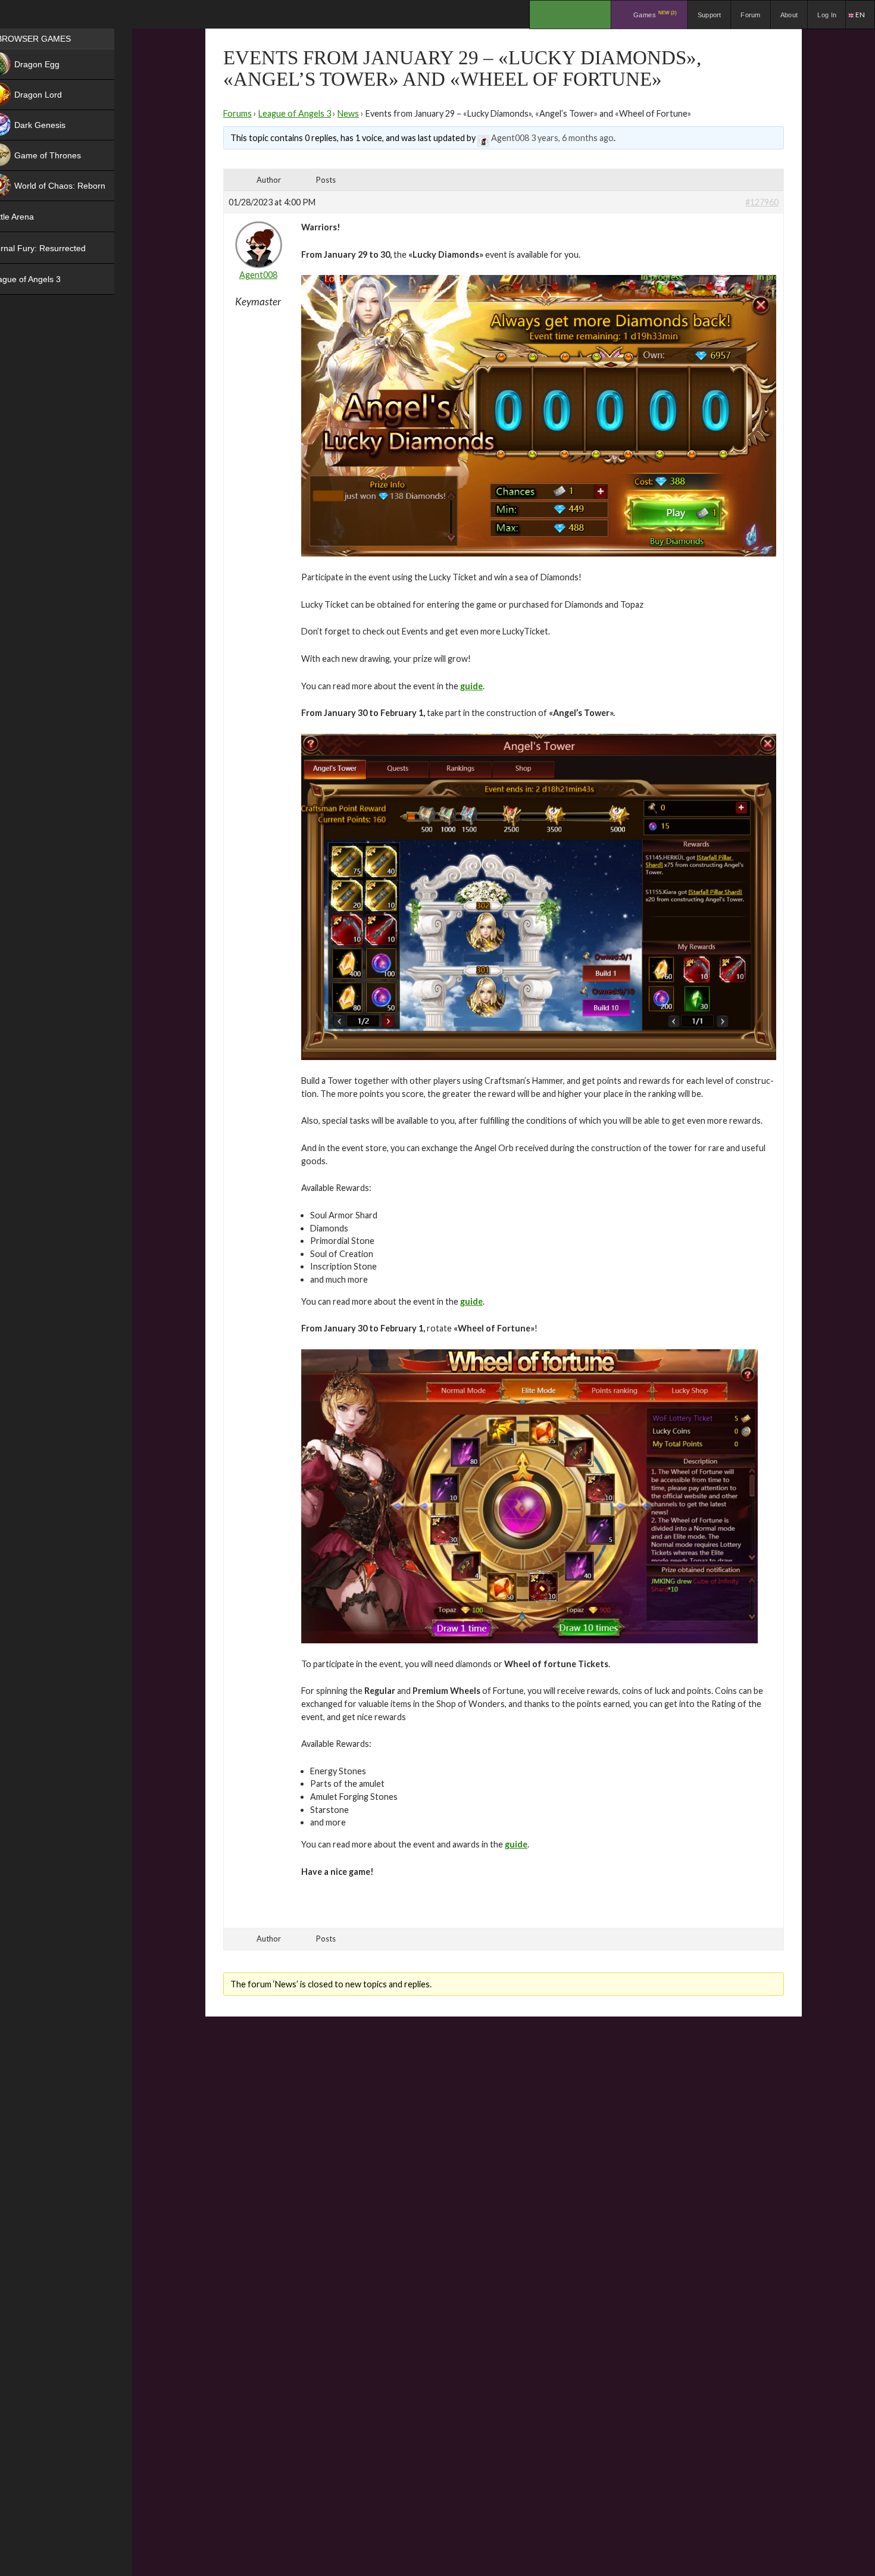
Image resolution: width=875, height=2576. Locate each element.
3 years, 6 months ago (572, 138)
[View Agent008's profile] (483, 138)
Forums (237, 113)
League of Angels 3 (295, 113)
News (348, 113)
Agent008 (510, 138)
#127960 (762, 202)
